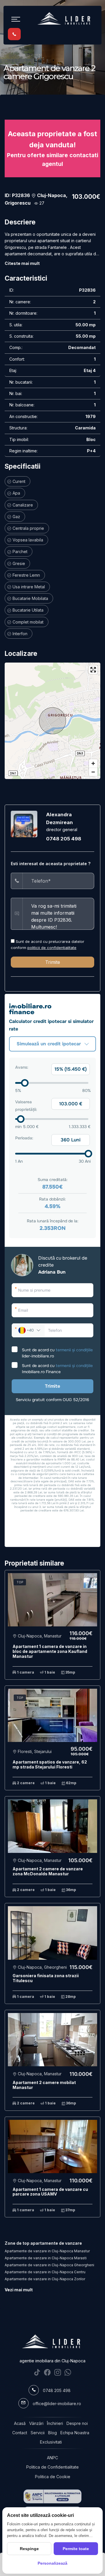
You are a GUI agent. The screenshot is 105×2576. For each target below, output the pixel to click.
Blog (52, 2433)
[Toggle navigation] (16, 19)
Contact (20, 2433)
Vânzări (36, 2423)
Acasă (20, 2423)
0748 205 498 (64, 839)
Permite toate (76, 2549)
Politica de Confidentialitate (52, 2467)
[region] (52, 721)
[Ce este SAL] (52, 2496)
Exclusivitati (51, 2442)
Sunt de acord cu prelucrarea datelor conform (48, 944)
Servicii (38, 2433)
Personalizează (52, 2563)
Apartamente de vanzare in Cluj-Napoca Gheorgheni (49, 2265)
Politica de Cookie (53, 2477)
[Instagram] (58, 2372)
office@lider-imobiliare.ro (57, 2404)
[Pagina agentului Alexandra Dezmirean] (24, 823)
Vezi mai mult (19, 2290)
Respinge (29, 2549)
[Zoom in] (93, 763)
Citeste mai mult (22, 263)
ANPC (52, 2458)
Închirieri (55, 2423)
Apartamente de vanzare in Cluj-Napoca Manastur (47, 2251)
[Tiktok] (37, 2372)
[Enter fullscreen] (93, 670)
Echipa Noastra (75, 2433)
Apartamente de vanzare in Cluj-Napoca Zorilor (45, 2279)
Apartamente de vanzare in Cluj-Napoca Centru (45, 2272)
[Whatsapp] (68, 2372)
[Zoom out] (93, 772)
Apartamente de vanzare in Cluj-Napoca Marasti (46, 2258)
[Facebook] (47, 2372)
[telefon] (14, 34)
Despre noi (77, 2423)
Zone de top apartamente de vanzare (43, 2243)
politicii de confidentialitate (52, 948)
